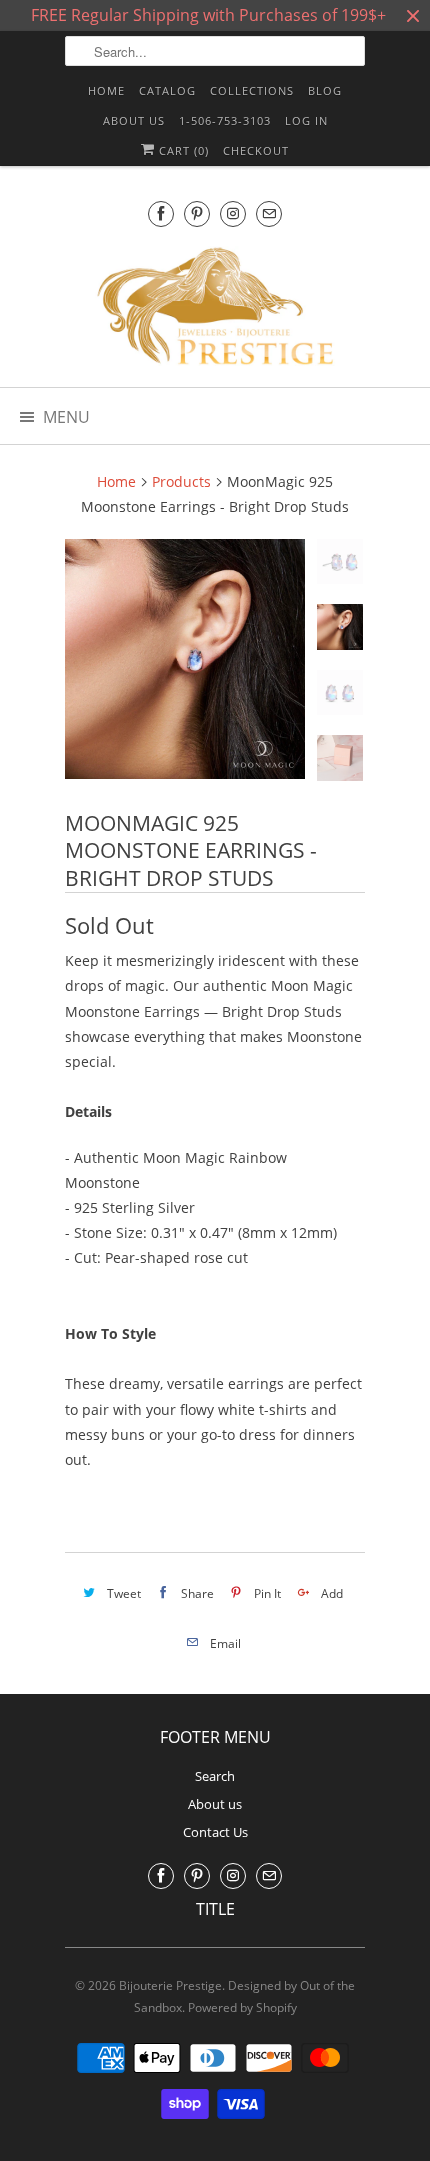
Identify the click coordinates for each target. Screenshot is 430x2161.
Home (106, 90)
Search (215, 1776)
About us (134, 120)
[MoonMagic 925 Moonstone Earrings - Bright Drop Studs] (185, 659)
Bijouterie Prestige (170, 1985)
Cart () (182, 150)
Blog (325, 90)
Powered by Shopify (242, 2007)
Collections (252, 90)
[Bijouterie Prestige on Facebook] (161, 213)
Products (181, 481)
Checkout (256, 150)
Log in (306, 120)
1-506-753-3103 (225, 120)
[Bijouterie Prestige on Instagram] (233, 213)
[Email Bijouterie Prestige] (269, 213)
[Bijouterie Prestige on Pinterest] (197, 213)
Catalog (167, 90)
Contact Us (215, 1832)
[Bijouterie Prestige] (215, 309)
